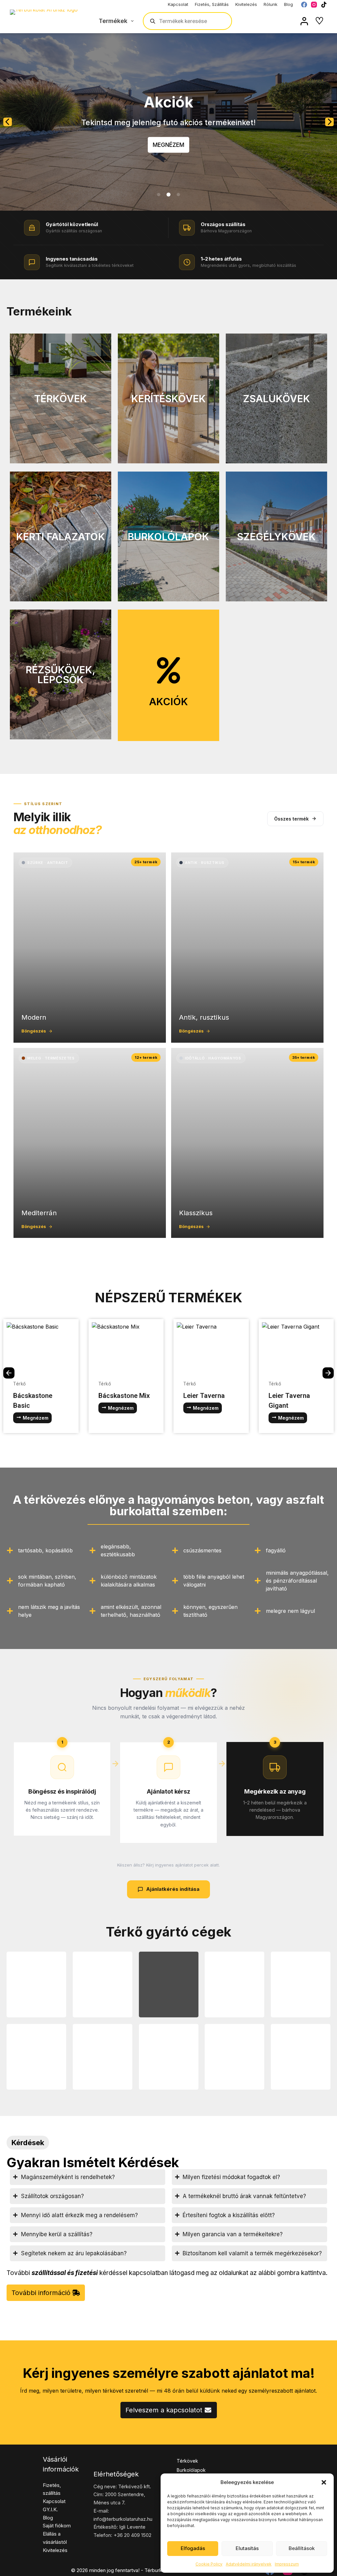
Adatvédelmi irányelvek (249, 2564)
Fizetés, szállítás (212, 4)
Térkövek (61, 399)
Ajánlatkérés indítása (173, 1889)
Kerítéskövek (168, 399)
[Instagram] (314, 5)
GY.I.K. (50, 2509)
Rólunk (271, 4)
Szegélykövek (276, 537)
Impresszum (287, 2564)
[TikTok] (324, 5)
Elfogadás (193, 2548)
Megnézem (168, 145)
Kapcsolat (178, 4)
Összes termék (291, 819)
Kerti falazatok (61, 537)
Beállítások (302, 2548)
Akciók (168, 702)
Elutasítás (247, 2548)
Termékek (113, 21)
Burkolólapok (168, 537)
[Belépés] (304, 21)
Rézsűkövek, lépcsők (61, 675)
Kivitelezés (246, 4)
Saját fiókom (57, 2526)
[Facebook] (304, 5)
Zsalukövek (276, 399)
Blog (288, 4)
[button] (324, 2482)
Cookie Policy (209, 2564)
